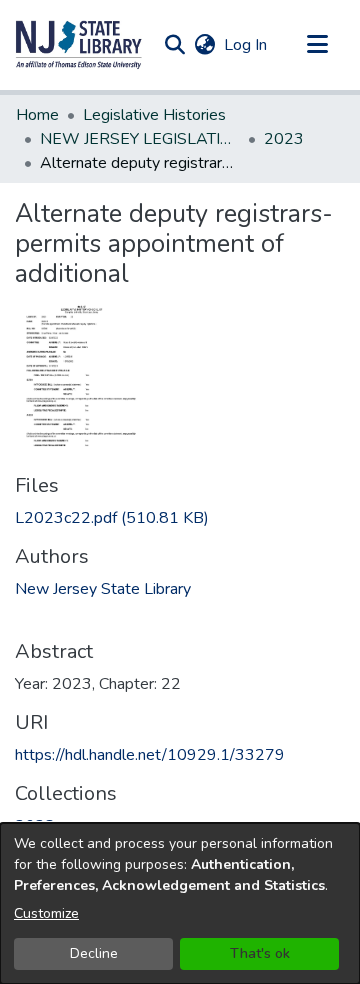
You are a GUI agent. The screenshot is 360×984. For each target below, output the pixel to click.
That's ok (260, 953)
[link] (112, 518)
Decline (94, 953)
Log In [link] (246, 45)
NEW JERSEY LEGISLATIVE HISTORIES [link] (140, 139)
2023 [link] (284, 139)
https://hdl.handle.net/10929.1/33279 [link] (150, 755)
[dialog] (180, 903)
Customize (46, 913)
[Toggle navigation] (317, 45)
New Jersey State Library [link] (103, 589)
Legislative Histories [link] (154, 115)
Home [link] (37, 115)
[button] (79, 45)
